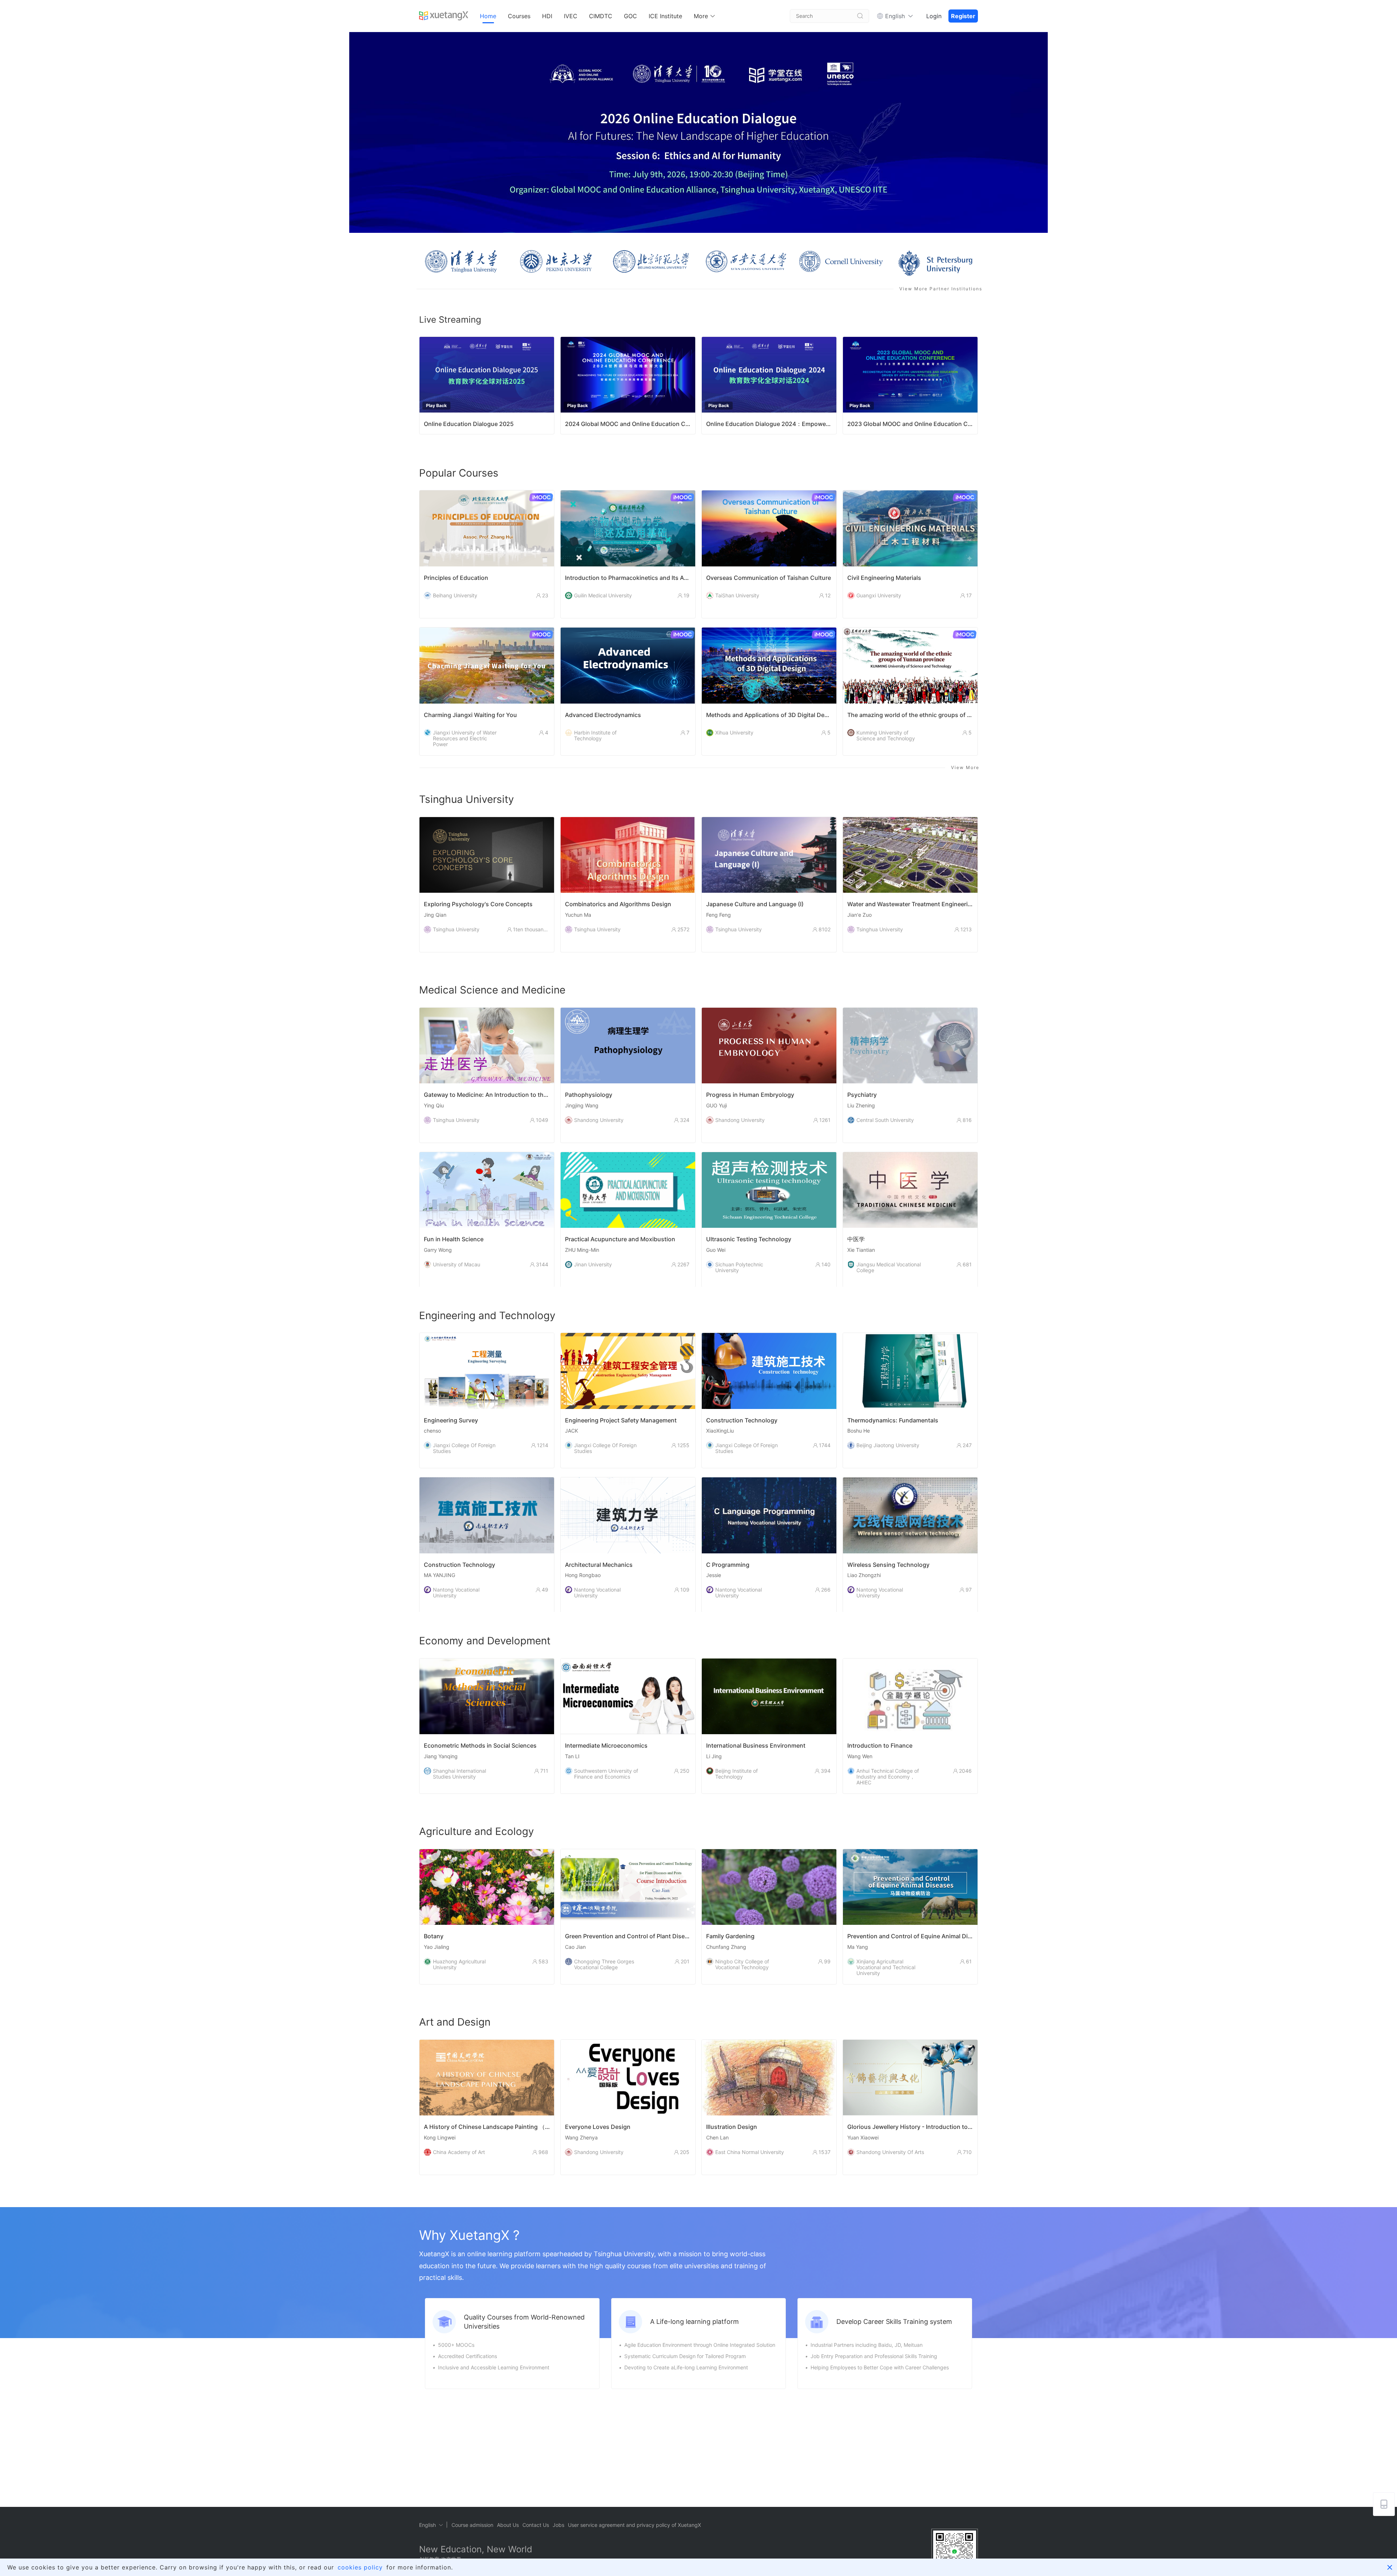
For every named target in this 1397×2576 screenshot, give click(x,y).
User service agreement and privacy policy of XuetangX (634, 2525)
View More (965, 767)
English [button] (895, 16)
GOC (630, 16)
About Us (508, 2525)
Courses (519, 16)
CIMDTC (601, 16)
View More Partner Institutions (941, 289)
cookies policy (360, 2567)
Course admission (472, 2525)
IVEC (571, 16)
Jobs (558, 2525)
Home (488, 16)
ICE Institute (665, 16)
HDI (547, 16)
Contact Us (536, 2525)
